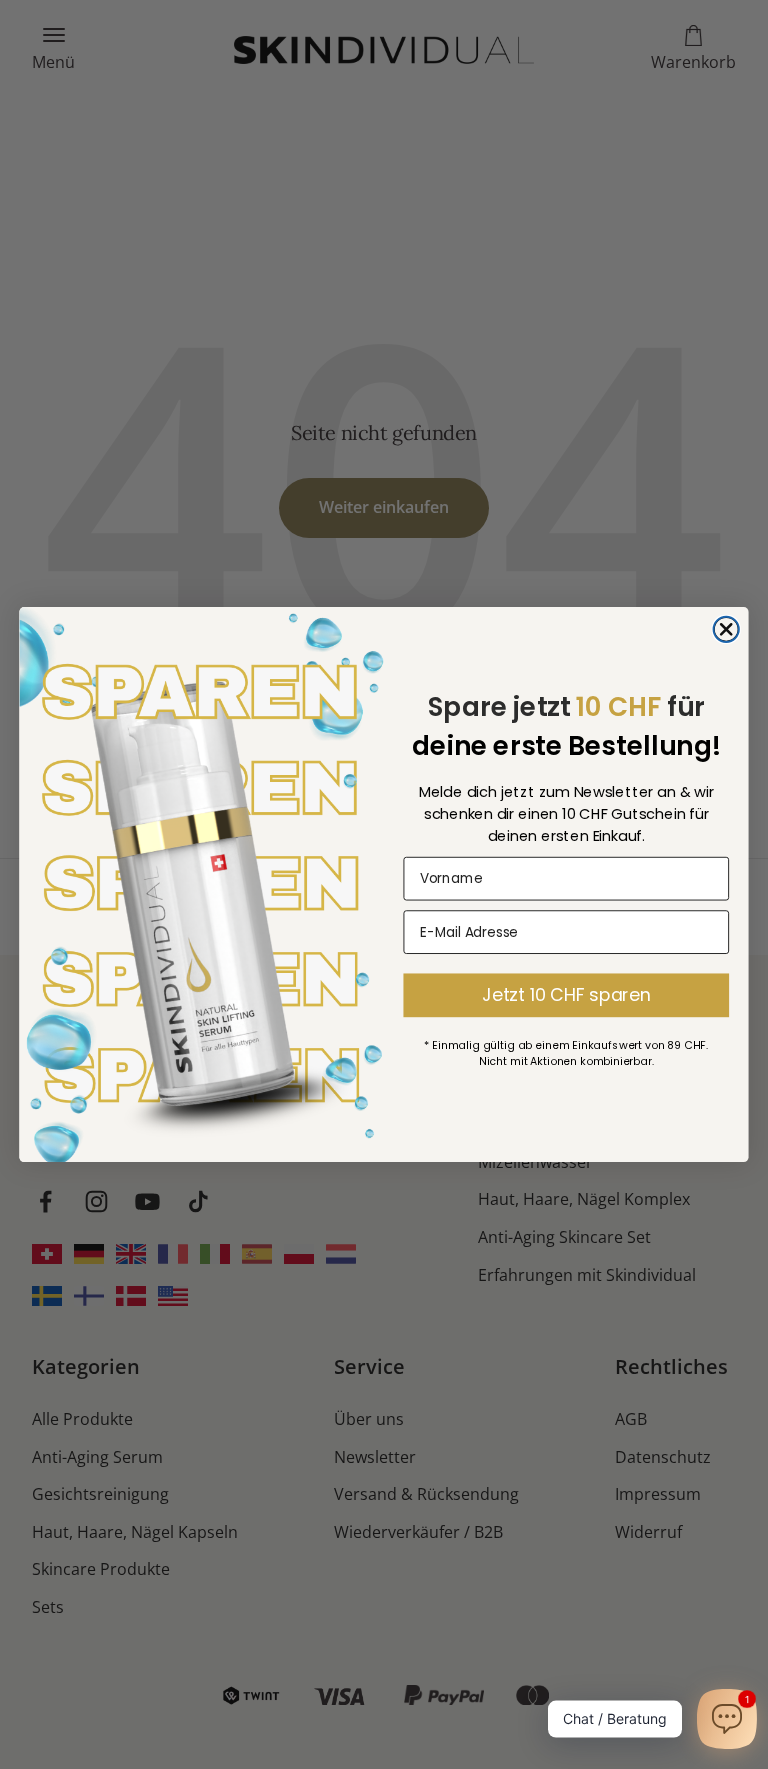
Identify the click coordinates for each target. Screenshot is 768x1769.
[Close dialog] (726, 629)
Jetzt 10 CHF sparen (566, 994)
